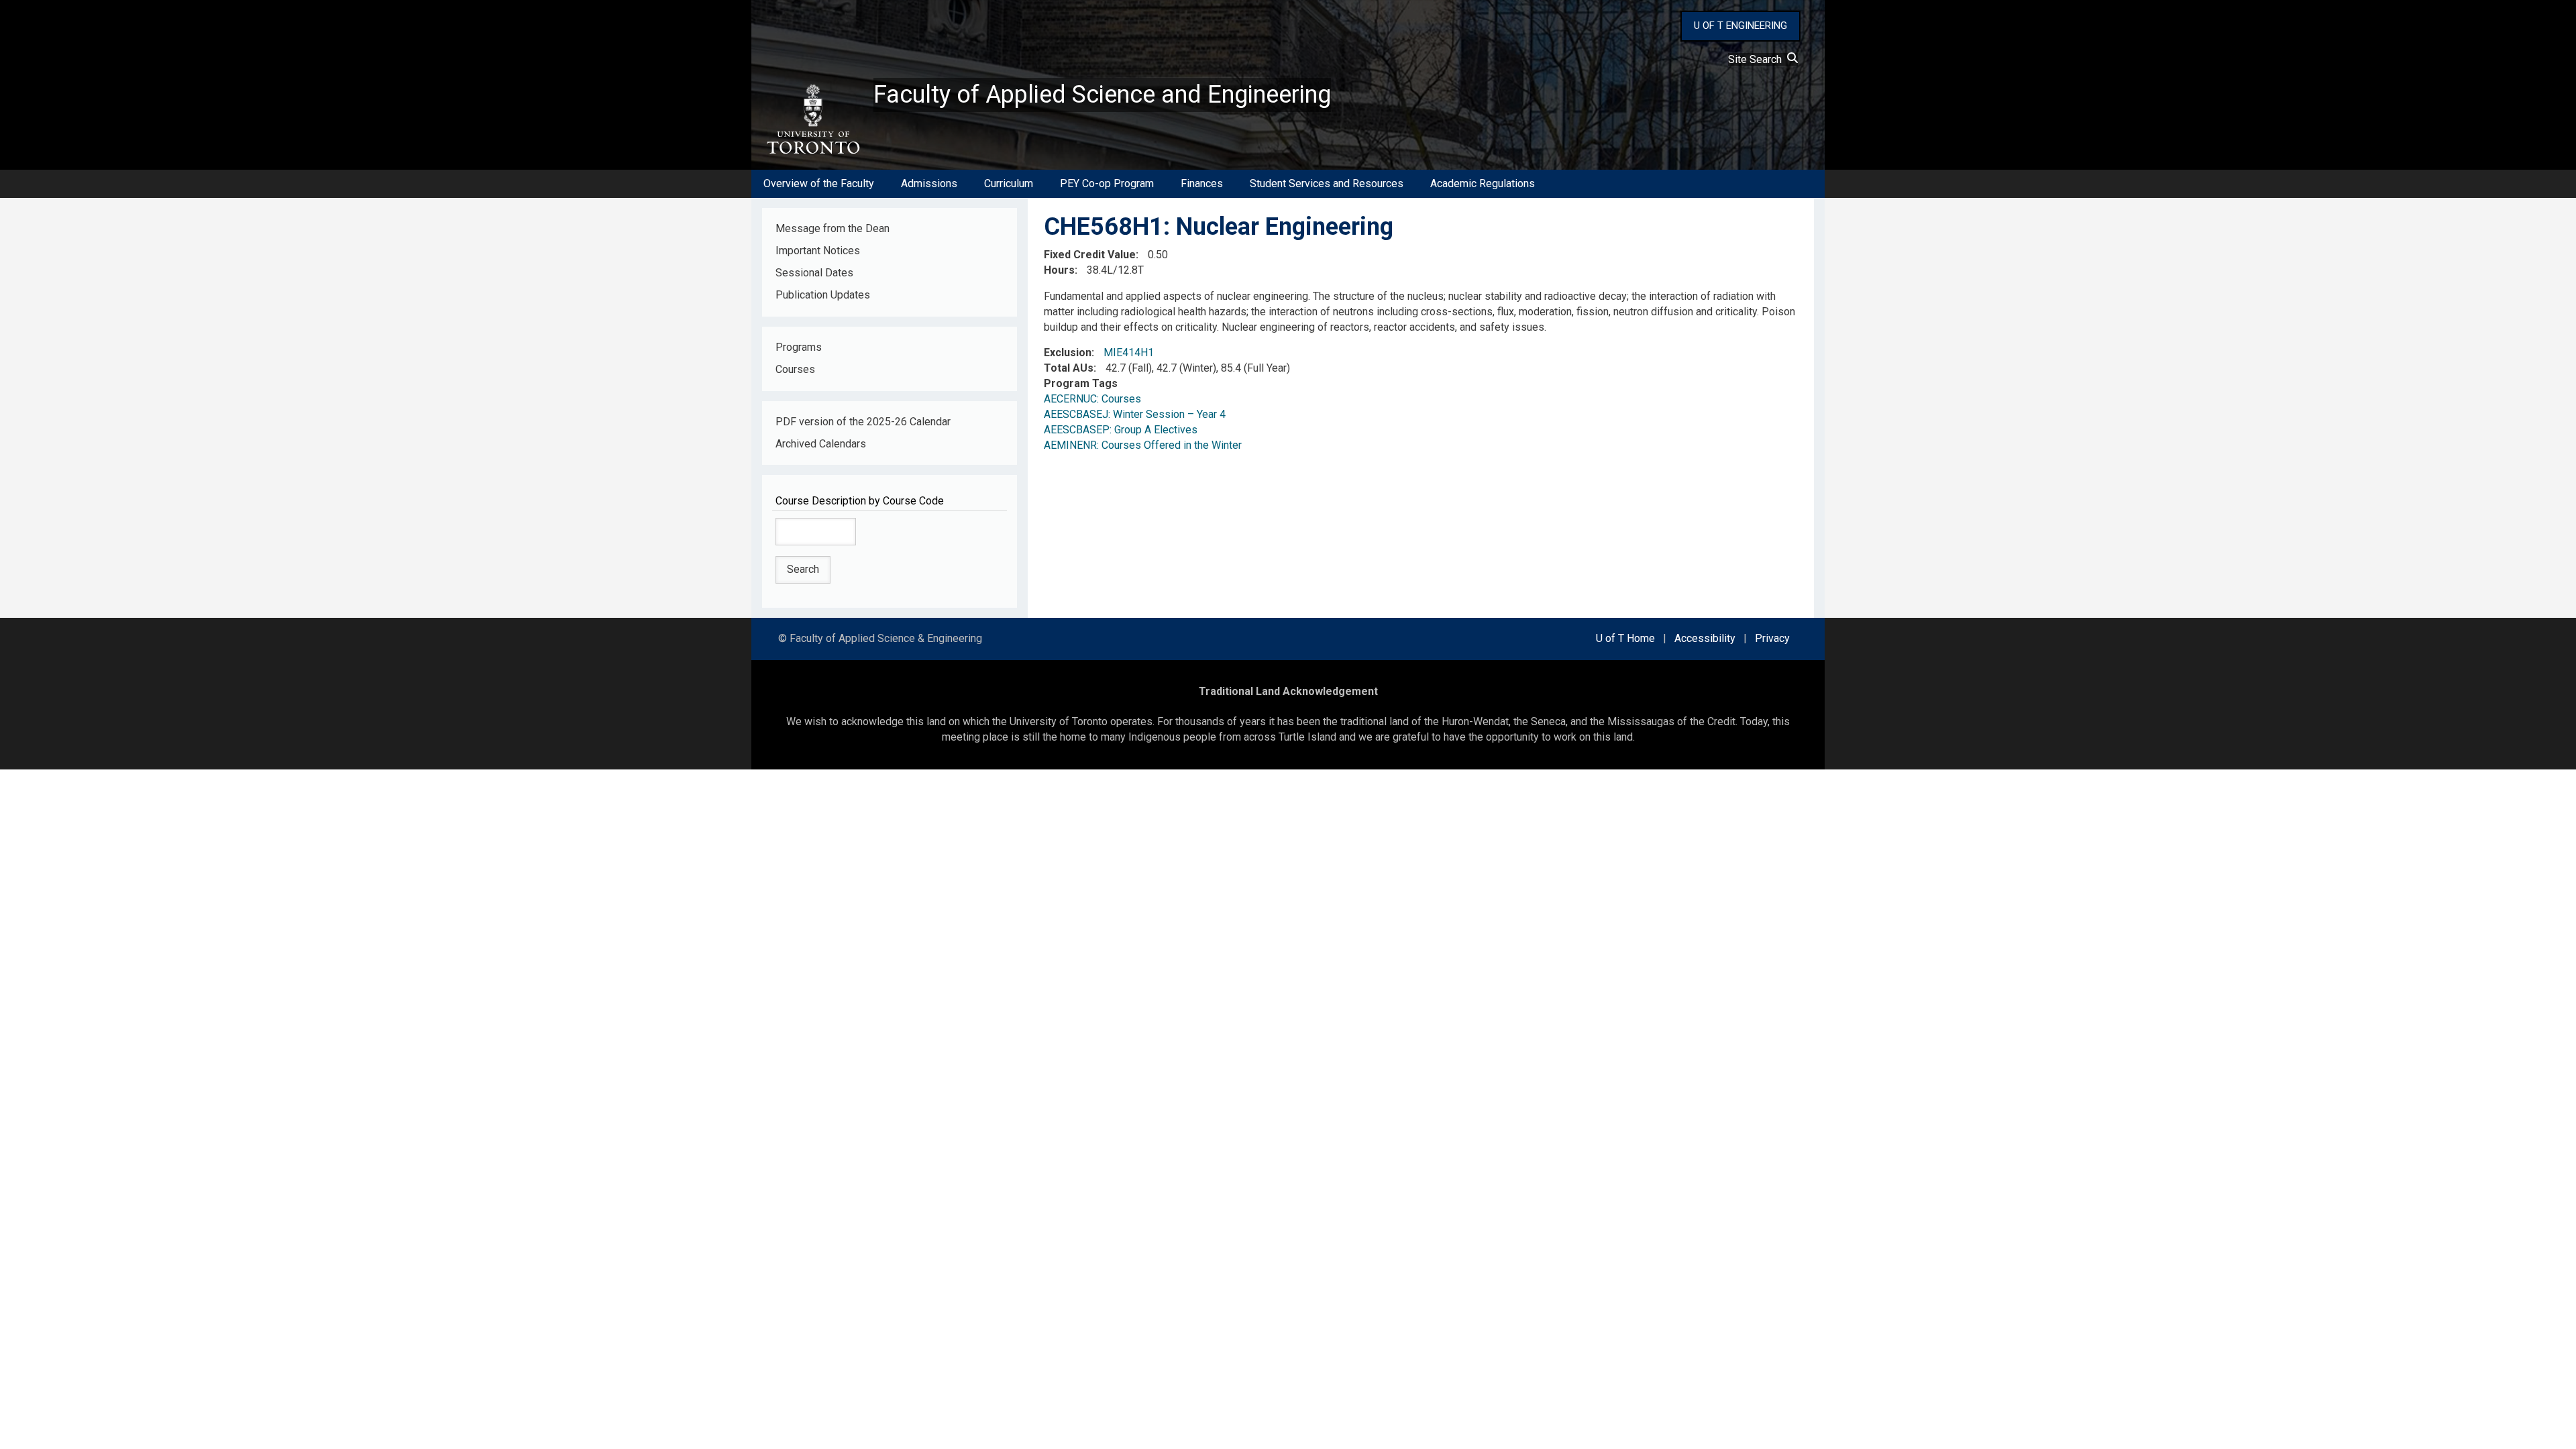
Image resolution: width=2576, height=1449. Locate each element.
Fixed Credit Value (1090, 255)
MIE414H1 (1129, 353)
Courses (795, 369)
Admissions (929, 183)
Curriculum (1009, 183)
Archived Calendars (821, 444)
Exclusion (1068, 353)
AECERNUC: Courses (1092, 399)
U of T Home (1625, 638)
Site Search (1758, 59)
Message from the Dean (833, 228)
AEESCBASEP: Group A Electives (1121, 430)
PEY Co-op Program (1107, 183)
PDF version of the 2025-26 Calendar (863, 422)
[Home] (812, 119)
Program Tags (1081, 383)
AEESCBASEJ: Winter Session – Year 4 (1135, 414)
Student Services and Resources (1327, 183)
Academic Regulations (1483, 183)
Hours (1059, 270)
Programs (799, 347)
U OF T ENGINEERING (1740, 25)
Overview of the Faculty (819, 183)
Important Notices (818, 251)
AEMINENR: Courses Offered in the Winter (1143, 445)
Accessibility (1705, 638)
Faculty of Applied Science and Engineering (1102, 95)
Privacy (1772, 638)
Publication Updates (823, 295)
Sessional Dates (814, 273)
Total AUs (1069, 368)
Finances (1202, 183)
